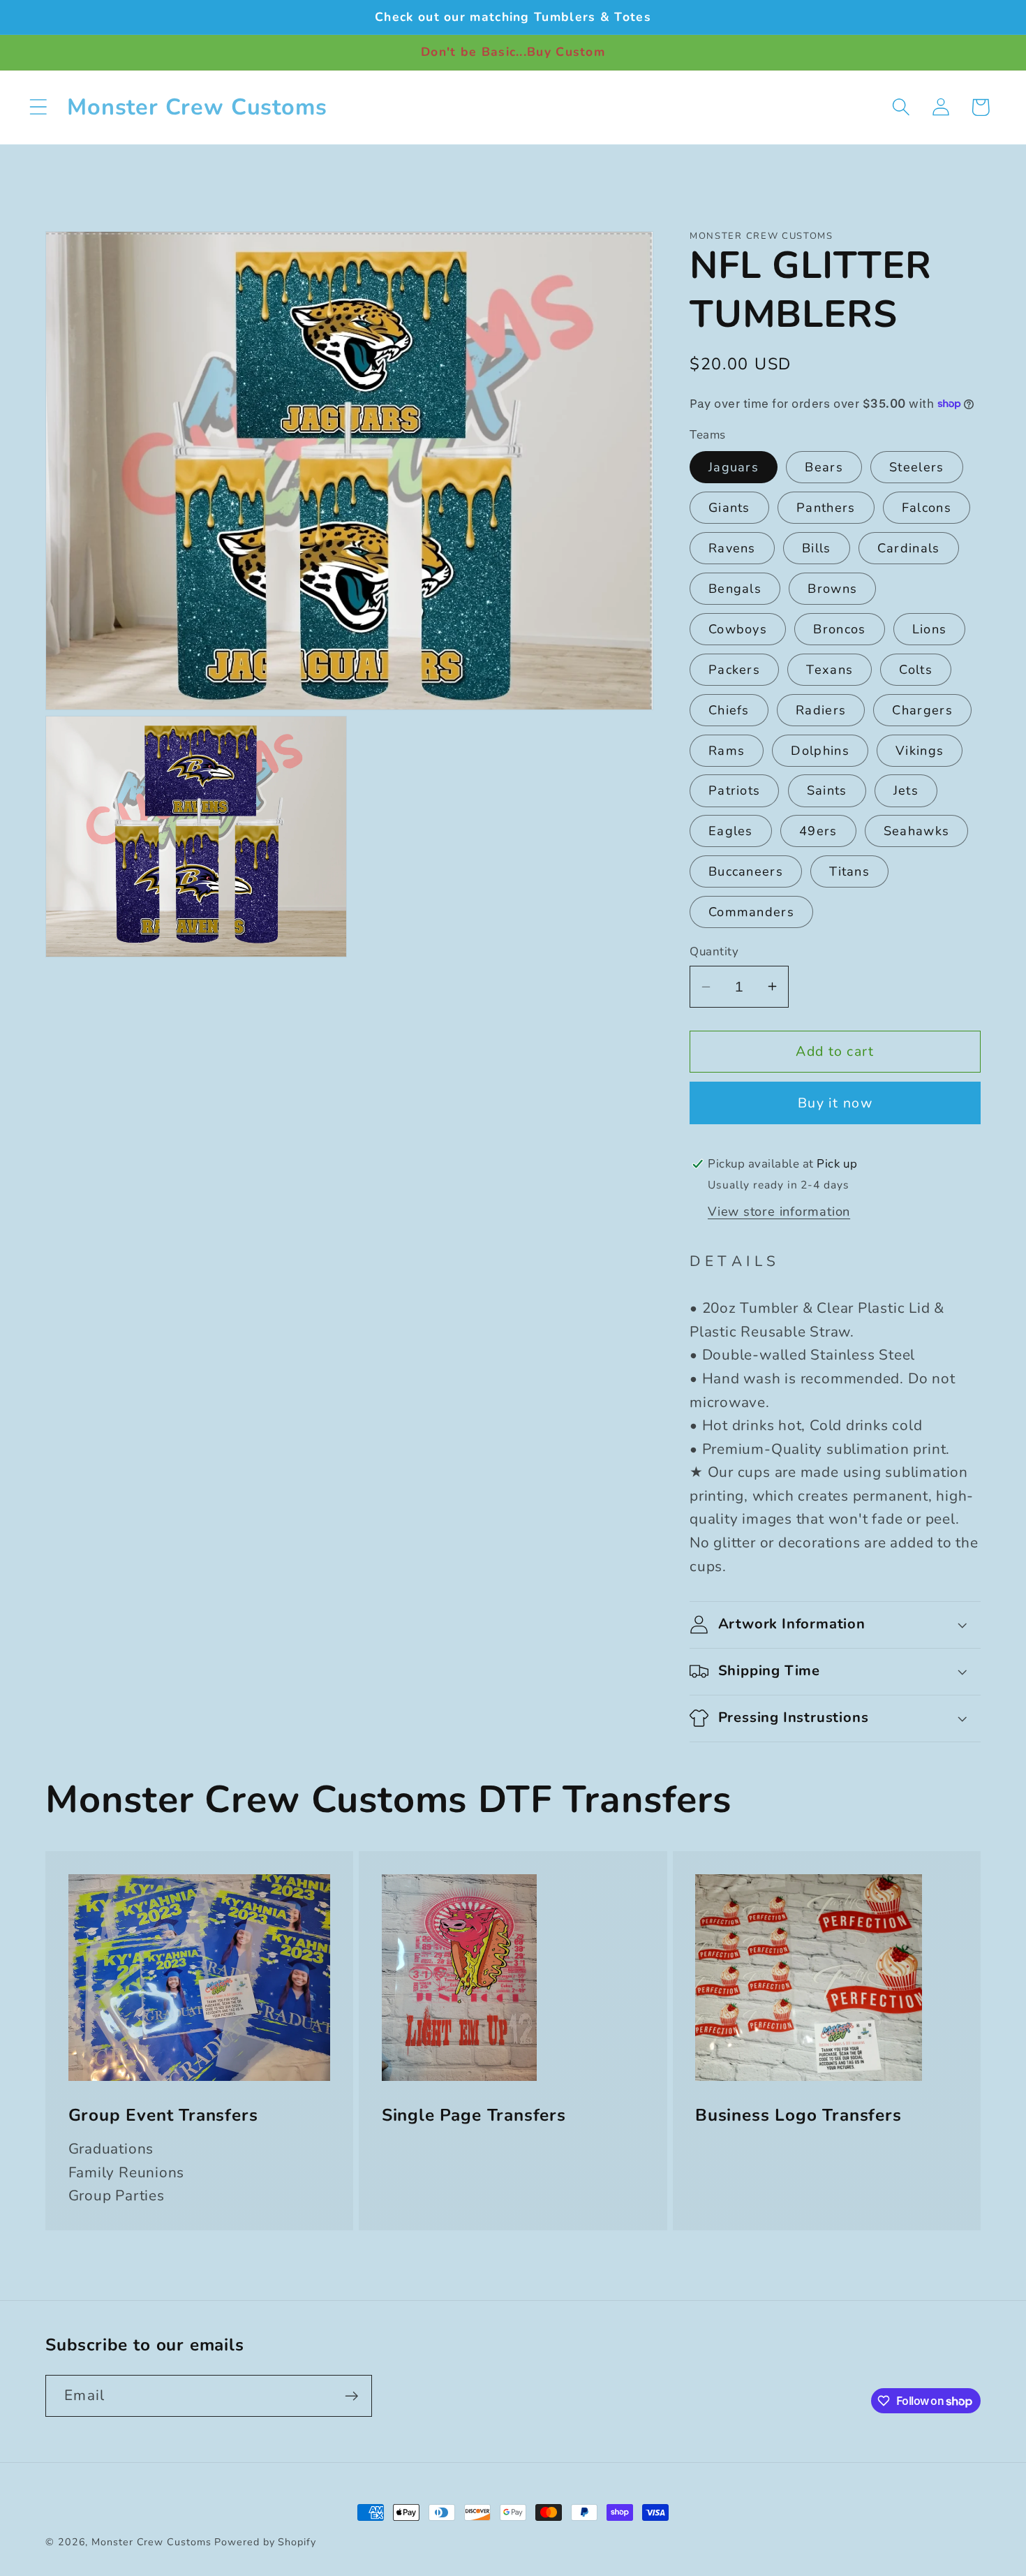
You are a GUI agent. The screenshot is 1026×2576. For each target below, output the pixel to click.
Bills (817, 548)
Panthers (826, 508)
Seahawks (916, 831)
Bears (824, 467)
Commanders (751, 912)
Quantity (714, 951)
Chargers (922, 710)
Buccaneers (746, 871)
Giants (729, 508)
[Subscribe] (351, 2396)
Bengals (735, 589)
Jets (906, 790)
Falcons (927, 508)
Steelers (916, 467)
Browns (832, 589)
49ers (818, 831)
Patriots (734, 790)
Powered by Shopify (265, 2542)
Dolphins (820, 751)
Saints (827, 790)
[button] (38, 107)
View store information (779, 1212)
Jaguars (734, 467)
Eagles (731, 831)
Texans (830, 670)
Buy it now (835, 1103)
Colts (916, 670)
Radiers (821, 710)
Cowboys (738, 629)
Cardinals (909, 548)
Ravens (732, 548)
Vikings (920, 751)
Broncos (839, 629)
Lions (930, 629)
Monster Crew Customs (153, 2542)
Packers (734, 670)
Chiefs (729, 710)
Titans (849, 871)
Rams (727, 751)
